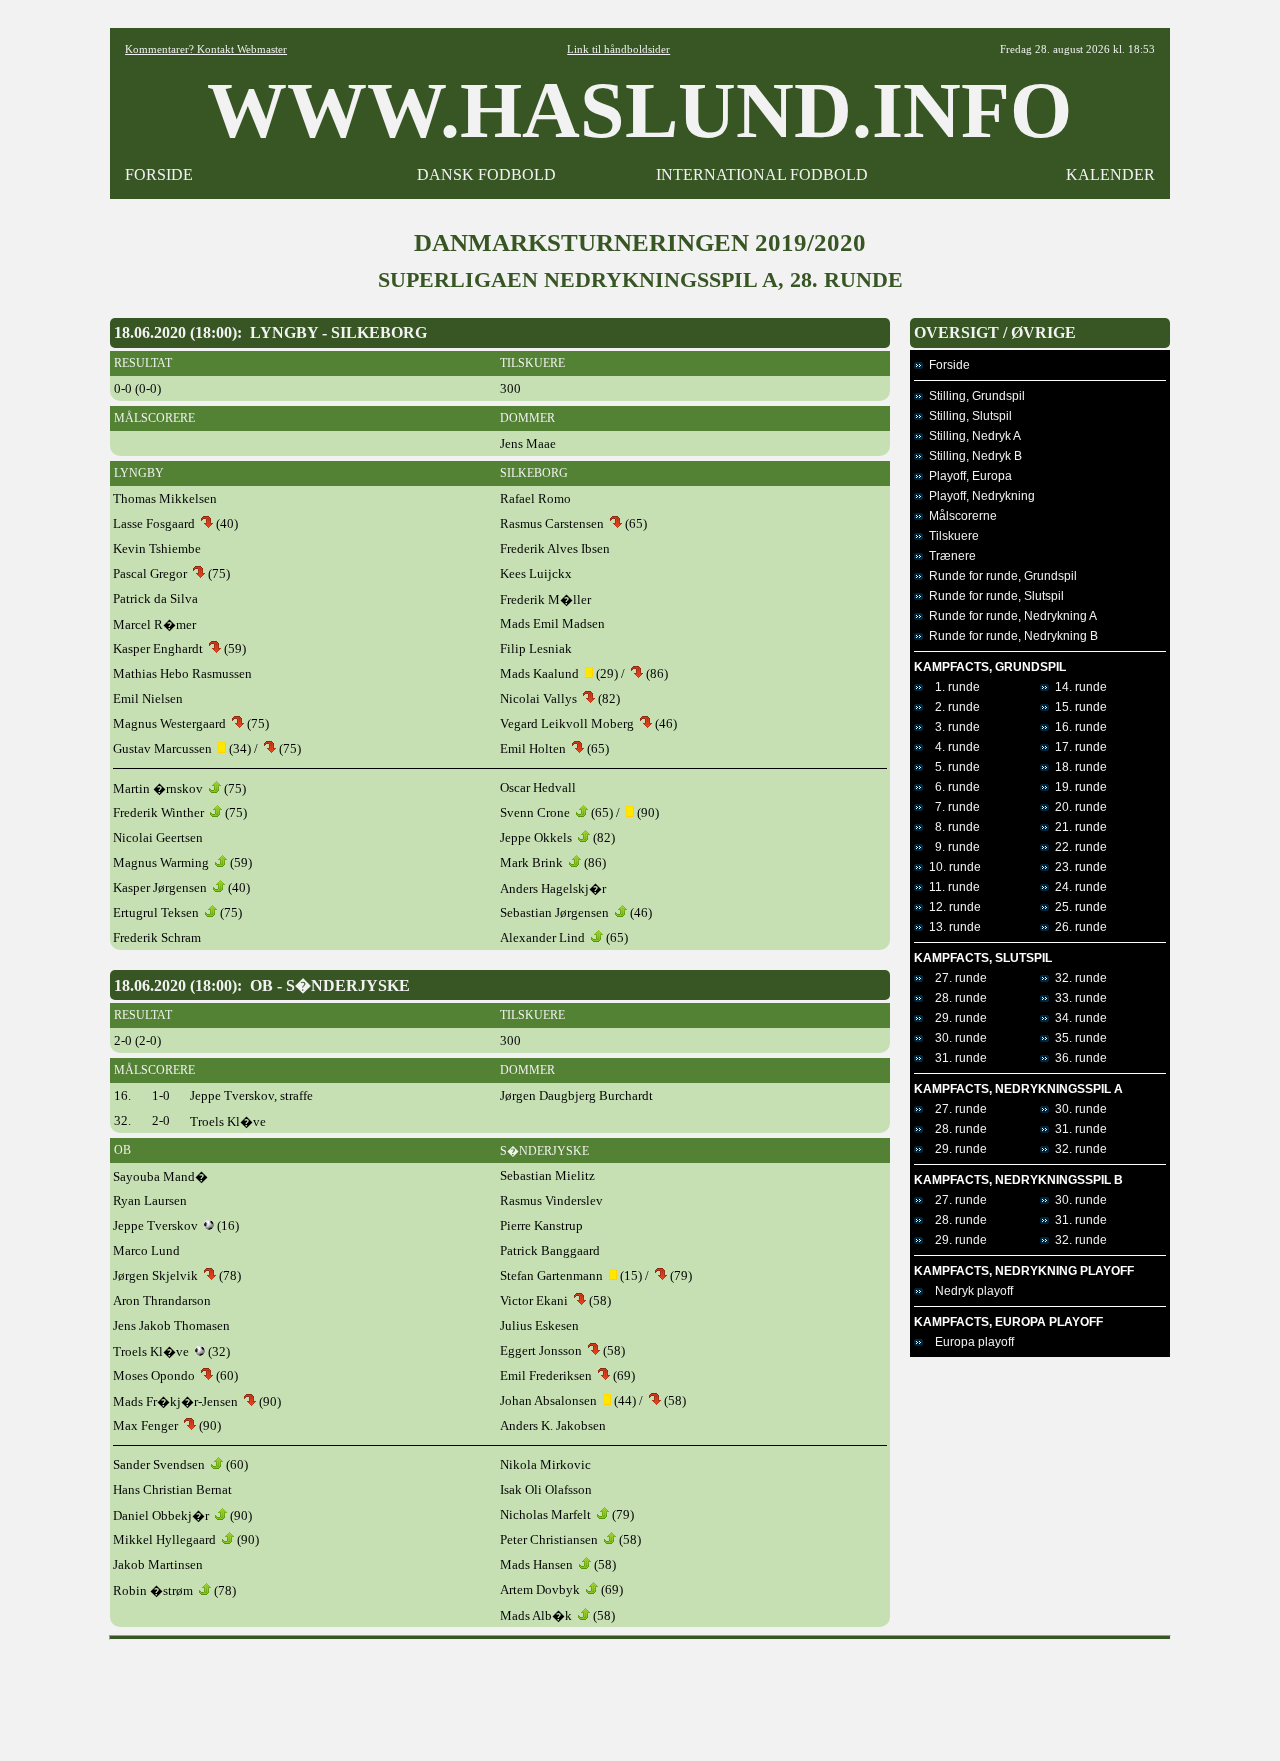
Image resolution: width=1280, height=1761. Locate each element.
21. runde (1078, 827)
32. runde (1078, 978)
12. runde (952, 907)
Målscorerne (960, 516)
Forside (946, 365)
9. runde (951, 847)
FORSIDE (159, 174)
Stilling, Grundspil (974, 396)
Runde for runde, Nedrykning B (1010, 636)
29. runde (955, 1018)
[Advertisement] (640, 1693)
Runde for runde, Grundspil (1000, 576)
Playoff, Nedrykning (979, 496)
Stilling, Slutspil (967, 416)
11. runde (951, 887)
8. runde (951, 827)
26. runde (1078, 927)
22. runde (1078, 847)
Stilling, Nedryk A (972, 436)
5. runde (951, 767)
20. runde (1078, 807)
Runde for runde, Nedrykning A (1010, 616)
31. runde (955, 1058)
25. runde (1078, 907)
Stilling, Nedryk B (972, 456)
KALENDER (1110, 174)
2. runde (951, 707)
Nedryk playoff (968, 1291)
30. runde (955, 1038)
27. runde (955, 978)
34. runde (1078, 1018)
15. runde (1078, 707)
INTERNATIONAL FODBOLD (762, 174)
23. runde (1078, 867)
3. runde (951, 727)
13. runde (952, 927)
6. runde (951, 787)
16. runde (1078, 727)
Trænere (949, 556)
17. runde (1078, 747)
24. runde (1078, 887)
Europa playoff (968, 1342)
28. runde (955, 998)
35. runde (1078, 1038)
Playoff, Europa (967, 476)
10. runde (952, 867)
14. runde (1078, 687)
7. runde (951, 807)
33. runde (1078, 998)
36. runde (1078, 1058)
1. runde (951, 687)
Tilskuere (951, 536)
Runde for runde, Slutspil (993, 596)
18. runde (1078, 767)
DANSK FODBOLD (486, 174)
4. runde (951, 747)
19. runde (1078, 787)
